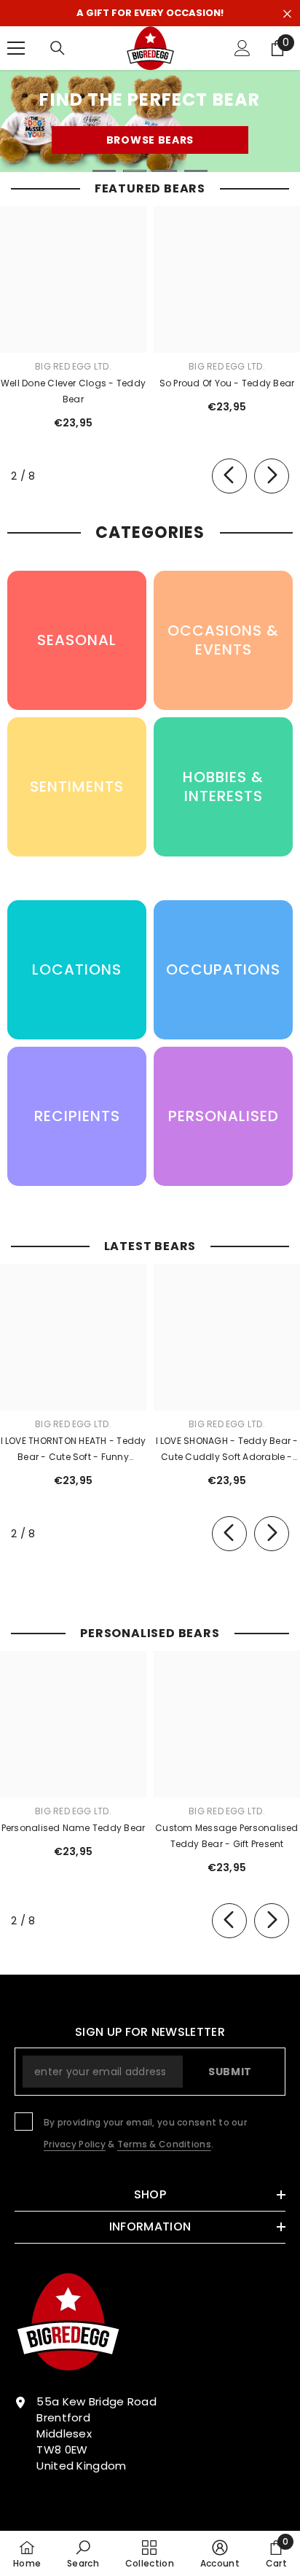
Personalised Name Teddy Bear (74, 1828)
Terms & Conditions (164, 2144)
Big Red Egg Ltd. (73, 366)
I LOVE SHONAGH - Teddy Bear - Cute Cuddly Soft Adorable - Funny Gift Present (227, 1450)
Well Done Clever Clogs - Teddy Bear (73, 391)
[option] (150, 121)
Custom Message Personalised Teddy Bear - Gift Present (226, 1836)
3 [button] (165, 171)
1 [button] (104, 171)
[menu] (16, 48)
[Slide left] (229, 476)
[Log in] (242, 48)
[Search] (58, 48)
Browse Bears (150, 140)
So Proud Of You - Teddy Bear (227, 383)
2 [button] (135, 171)
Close (287, 14)
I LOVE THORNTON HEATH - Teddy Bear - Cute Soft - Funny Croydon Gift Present (74, 1450)
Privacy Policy (75, 2144)
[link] (83, 2553)
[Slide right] (272, 476)
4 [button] (196, 171)
